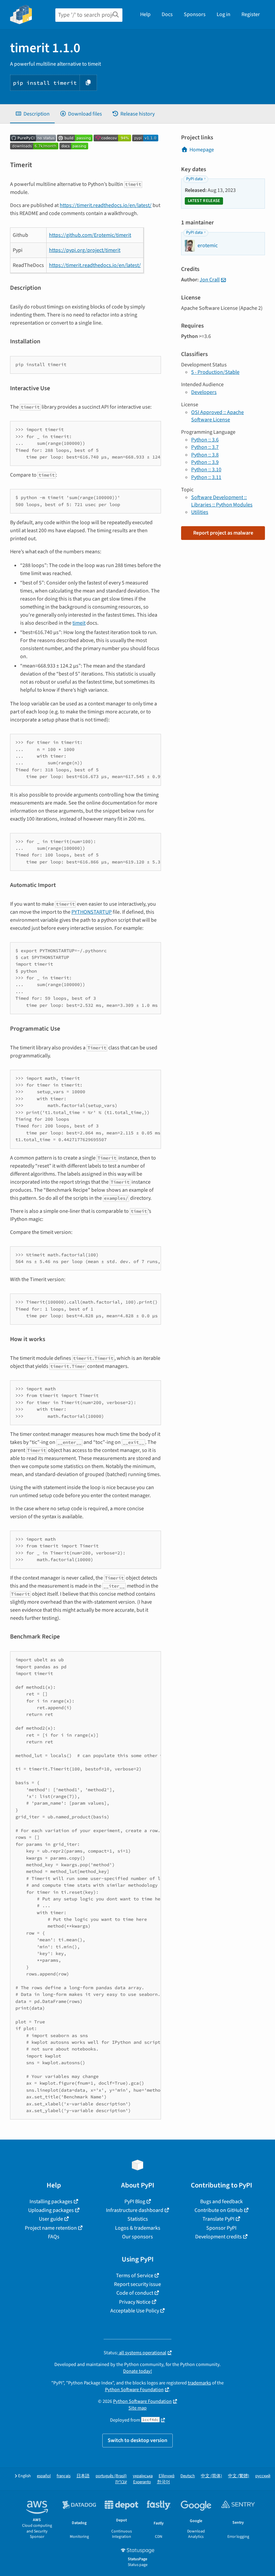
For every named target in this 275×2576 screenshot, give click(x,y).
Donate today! (137, 2371)
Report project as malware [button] (223, 533)
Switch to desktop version (137, 2440)
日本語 (83, 2476)
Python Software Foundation (134, 2390)
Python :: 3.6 (205, 440)
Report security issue (137, 2284)
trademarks (199, 2383)
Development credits (218, 2237)
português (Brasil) (111, 2476)
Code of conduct (135, 2293)
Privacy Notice (135, 2302)
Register (251, 14)
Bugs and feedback (222, 2202)
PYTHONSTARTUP (92, 912)
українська (143, 2476)
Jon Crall (210, 280)
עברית (121, 2482)
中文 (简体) (211, 2476)
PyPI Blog (135, 2202)
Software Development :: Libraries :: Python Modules (222, 501)
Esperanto (142, 2482)
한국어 (163, 2482)
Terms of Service (135, 2276)
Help (145, 14)
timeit (79, 623)
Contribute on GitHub (219, 2210)
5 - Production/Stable (215, 372)
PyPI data (194, 179)
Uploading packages (51, 2210)
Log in (224, 14)
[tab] (32, 114)
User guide (51, 2219)
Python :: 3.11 (206, 477)
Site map (137, 2408)
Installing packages (51, 2202)
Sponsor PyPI (221, 2228)
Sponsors (195, 14)
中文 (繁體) (239, 2476)
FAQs (54, 2237)
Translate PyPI (218, 2219)
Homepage (202, 150)
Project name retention (51, 2228)
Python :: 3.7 (205, 447)
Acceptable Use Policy (135, 2311)
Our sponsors (137, 2237)
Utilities (200, 512)
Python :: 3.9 (205, 462)
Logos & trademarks (138, 2228)
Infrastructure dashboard (135, 2210)
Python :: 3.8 (205, 455)
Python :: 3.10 (206, 470)
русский (263, 2476)
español (44, 2476)
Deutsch (188, 2476)
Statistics (138, 2219)
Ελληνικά (167, 2476)
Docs (167, 14)
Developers (204, 392)
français (64, 2476)
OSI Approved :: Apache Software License (217, 416)
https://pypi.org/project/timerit (85, 250)
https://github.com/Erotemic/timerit (90, 235)
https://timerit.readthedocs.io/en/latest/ (106, 205)
